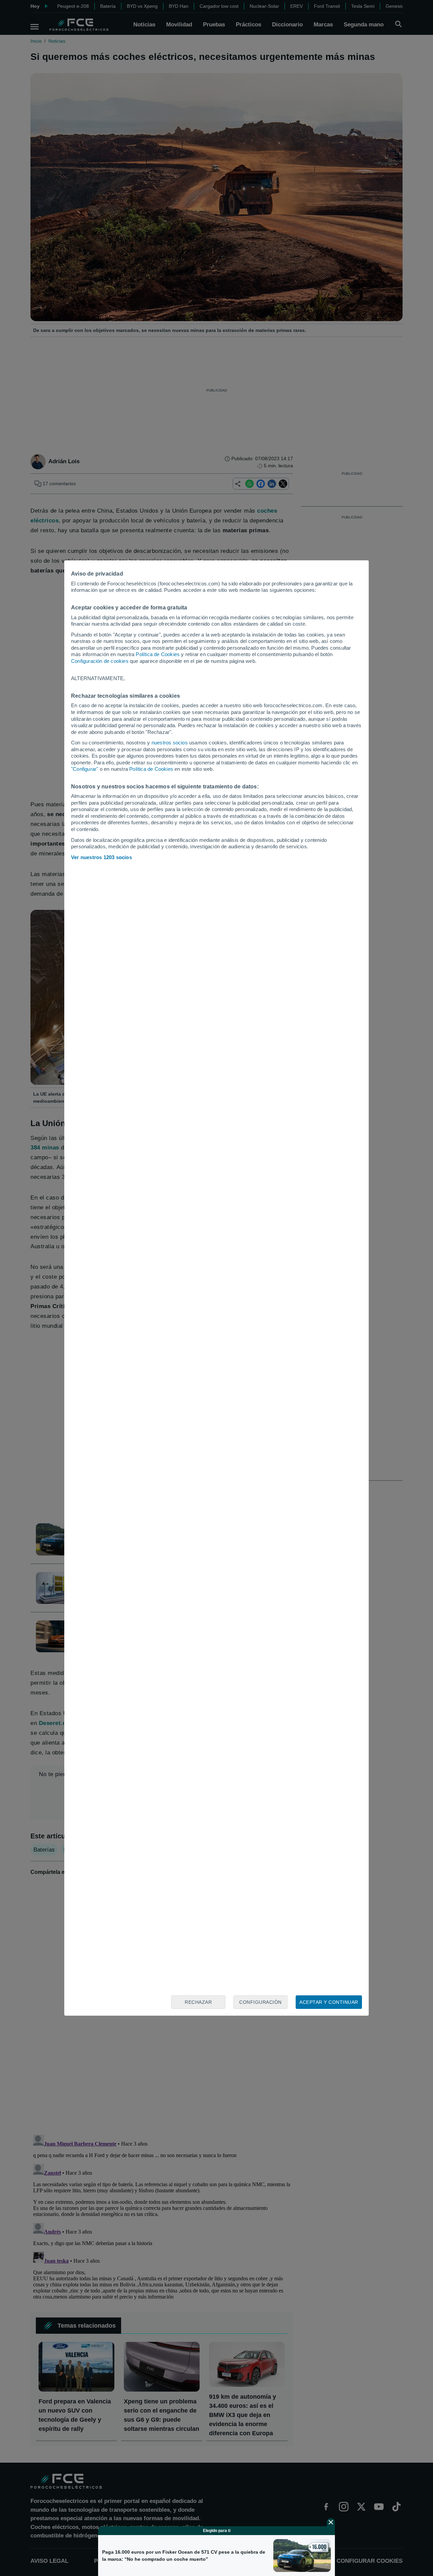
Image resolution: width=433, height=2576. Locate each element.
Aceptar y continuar (329, 2002)
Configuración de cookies (100, 661)
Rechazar (198, 2002)
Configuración (260, 2002)
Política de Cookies (158, 654)
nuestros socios (170, 743)
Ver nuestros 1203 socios (101, 857)
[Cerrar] (331, 2522)
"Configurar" (85, 769)
